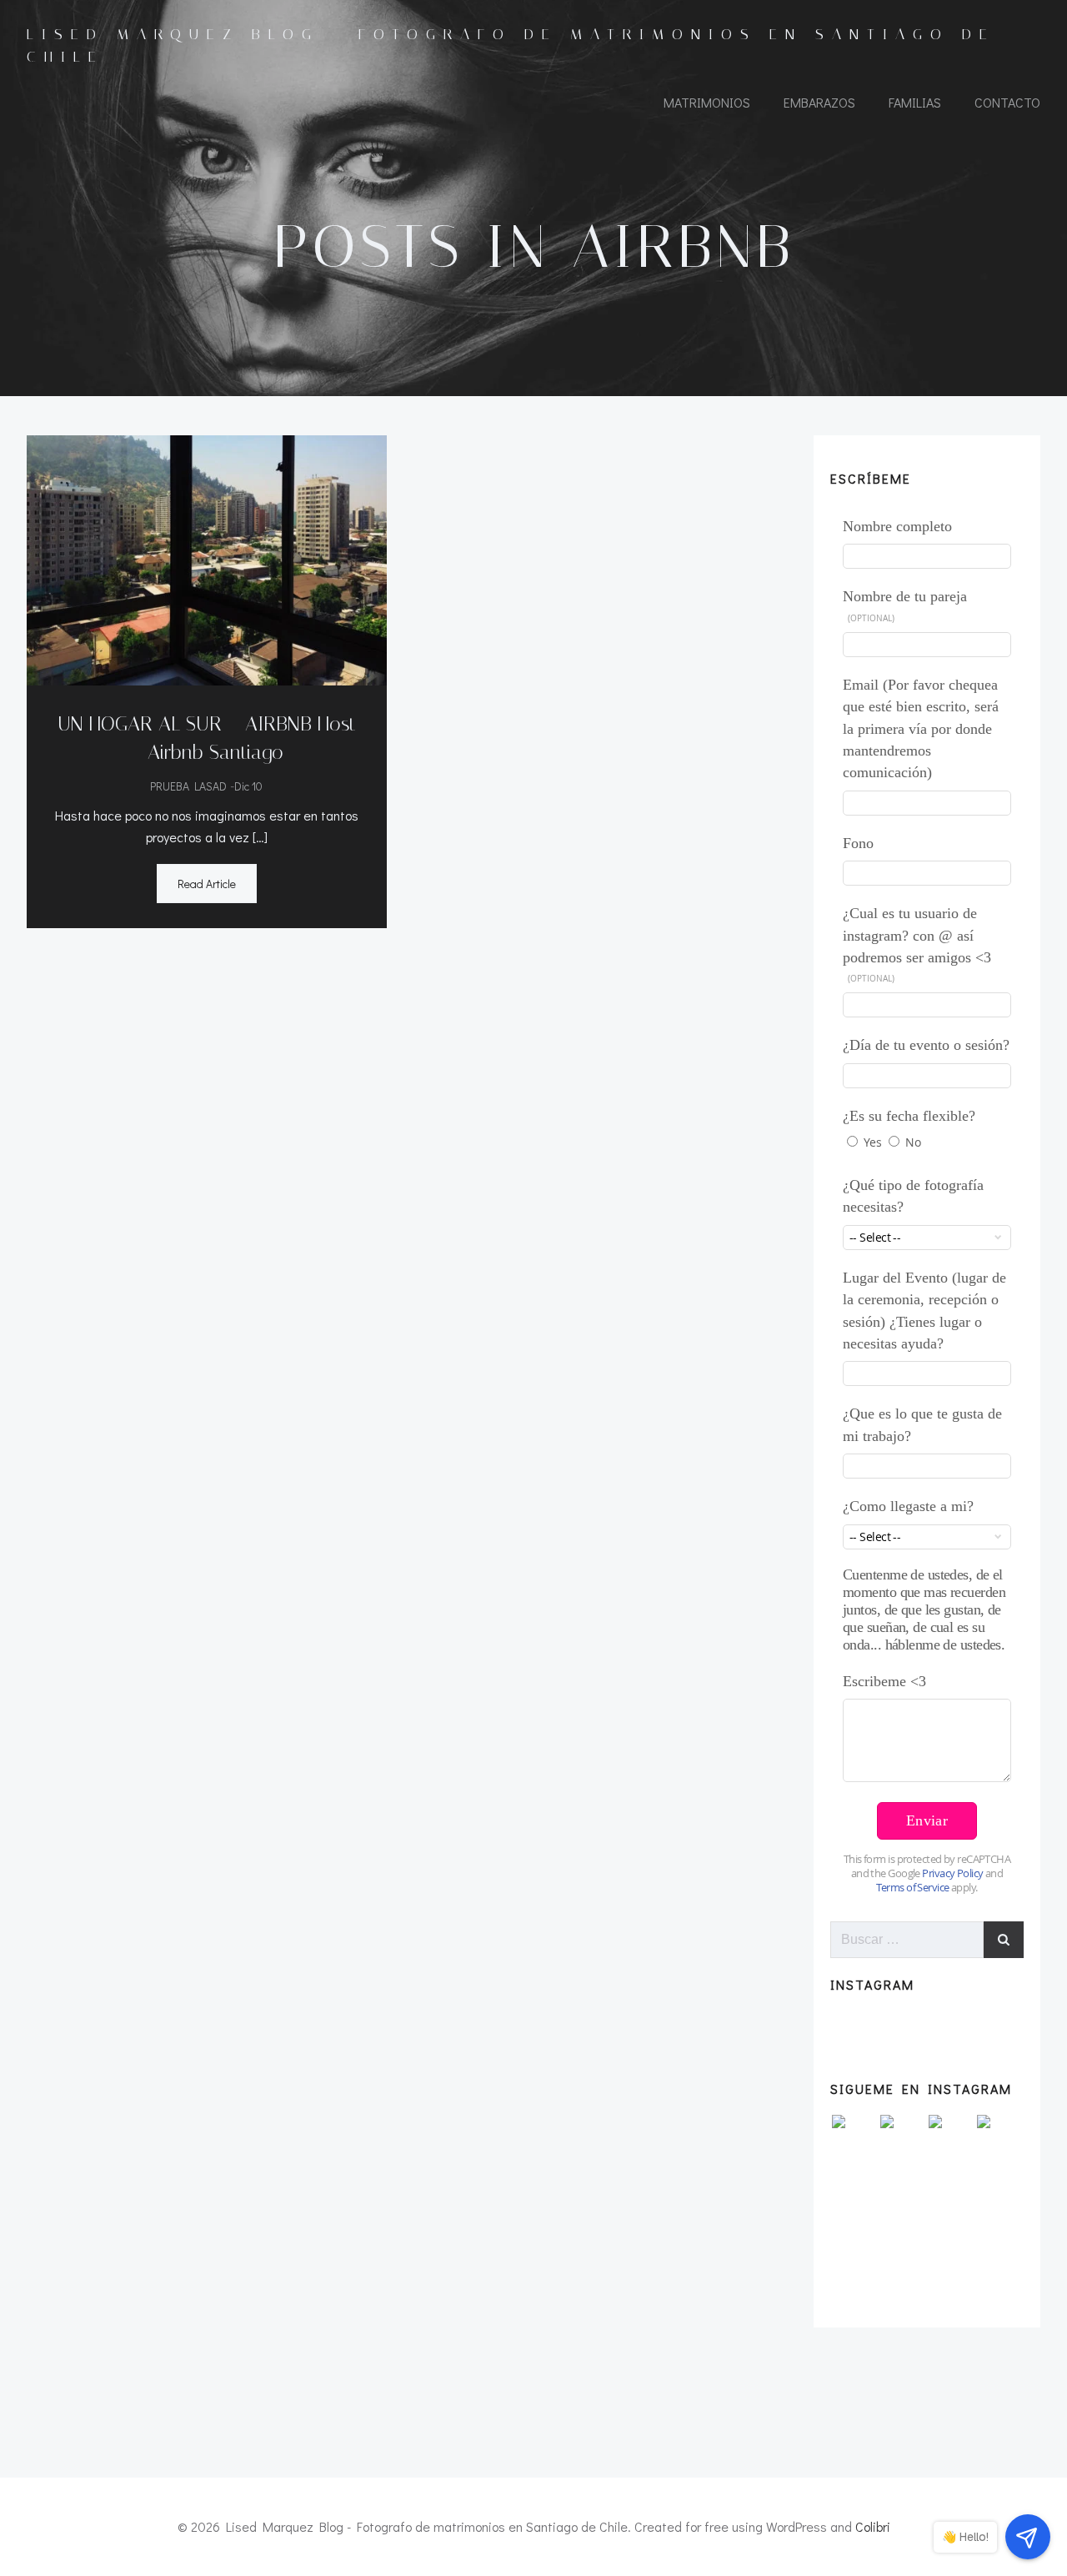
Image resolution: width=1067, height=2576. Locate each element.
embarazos (819, 102)
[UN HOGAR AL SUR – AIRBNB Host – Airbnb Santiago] (207, 558)
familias (915, 102)
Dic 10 (248, 786)
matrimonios (707, 102)
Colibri (873, 2526)
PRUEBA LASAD (188, 786)
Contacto (1007, 102)
